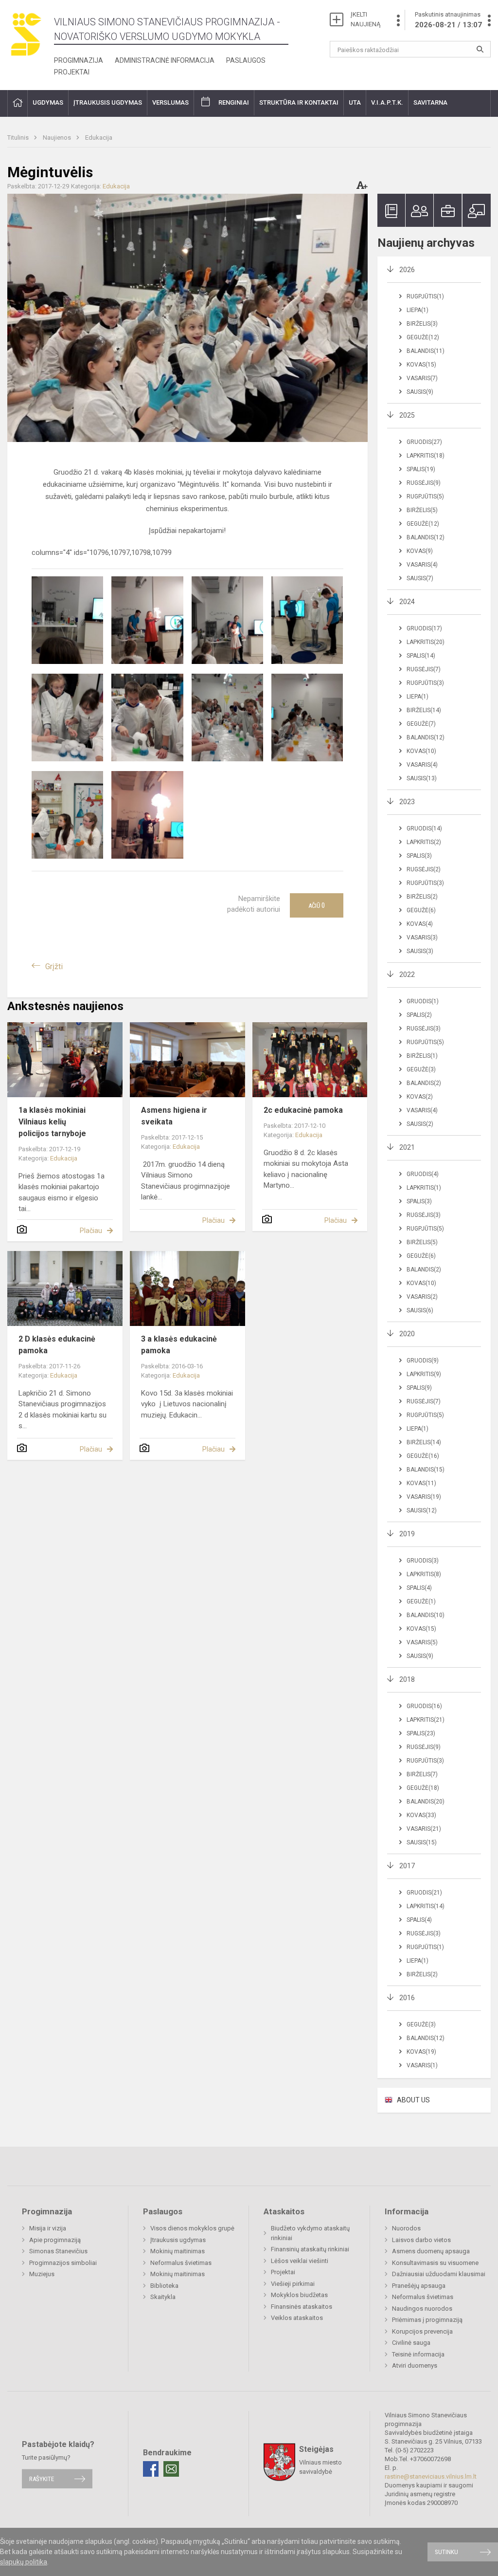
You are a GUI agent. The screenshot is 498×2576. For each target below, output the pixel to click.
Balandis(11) (426, 351)
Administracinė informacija (165, 60)
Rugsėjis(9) (424, 483)
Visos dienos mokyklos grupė (192, 2228)
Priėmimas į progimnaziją (427, 2320)
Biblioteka (164, 2286)
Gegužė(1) (421, 1601)
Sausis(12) (422, 1510)
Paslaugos (246, 60)
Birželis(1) (422, 1056)
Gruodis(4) (423, 1174)
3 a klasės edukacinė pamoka (179, 1345)
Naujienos (58, 138)
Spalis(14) (421, 656)
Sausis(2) (420, 1124)
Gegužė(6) (421, 910)
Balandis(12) (426, 537)
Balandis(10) (426, 1615)
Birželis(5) (422, 510)
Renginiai (234, 102)
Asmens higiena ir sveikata (174, 1116)
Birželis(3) (422, 324)
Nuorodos (406, 2228)
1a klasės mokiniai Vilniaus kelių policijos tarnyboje (52, 1122)
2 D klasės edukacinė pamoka (57, 1345)
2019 (407, 1534)
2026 (407, 270)
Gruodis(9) (423, 1361)
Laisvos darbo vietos (421, 2240)
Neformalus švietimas (181, 2263)
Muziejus (42, 2274)
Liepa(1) (418, 310)
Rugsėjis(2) (424, 869)
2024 (407, 602)
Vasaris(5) (422, 1642)
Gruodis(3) (423, 1561)
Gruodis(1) (423, 1001)
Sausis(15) (422, 1842)
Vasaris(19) (424, 1497)
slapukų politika (24, 2562)
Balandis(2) (424, 1083)
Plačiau (91, 1231)
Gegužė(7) (421, 724)
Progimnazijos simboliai (63, 2263)
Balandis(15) (426, 1470)
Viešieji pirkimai (293, 2284)
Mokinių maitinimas (178, 2251)
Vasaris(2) (422, 1297)
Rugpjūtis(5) (425, 497)
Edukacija (99, 138)
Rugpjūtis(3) (425, 683)
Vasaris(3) (422, 938)
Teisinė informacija (418, 2354)
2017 (407, 1866)
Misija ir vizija (48, 2228)
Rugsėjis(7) (424, 669)
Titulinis (19, 138)
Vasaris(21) (424, 1829)
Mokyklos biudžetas (299, 2295)
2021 (407, 1147)
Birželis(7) (422, 1774)
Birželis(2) (422, 897)
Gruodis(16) (424, 1706)
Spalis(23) (421, 1733)
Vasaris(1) (422, 2065)
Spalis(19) (421, 469)
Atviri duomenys (415, 2365)
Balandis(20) (426, 1802)
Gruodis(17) (424, 628)
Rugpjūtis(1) (425, 296)
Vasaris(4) (422, 565)
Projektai (72, 72)
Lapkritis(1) (424, 1188)
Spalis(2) (419, 1015)
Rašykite (42, 2479)
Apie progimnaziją (55, 2240)
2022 (407, 975)
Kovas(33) (421, 1815)
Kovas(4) (420, 924)
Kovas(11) (421, 1483)
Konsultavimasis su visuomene (435, 2263)
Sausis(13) (422, 778)
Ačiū (317, 905)
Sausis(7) (420, 578)
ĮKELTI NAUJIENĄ (365, 19)
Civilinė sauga (411, 2343)
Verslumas (170, 102)
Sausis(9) (420, 392)
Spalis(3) (419, 856)
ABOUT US (413, 2100)
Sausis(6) (420, 1310)
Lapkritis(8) (424, 1574)
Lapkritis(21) (426, 1720)
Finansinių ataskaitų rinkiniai (310, 2249)
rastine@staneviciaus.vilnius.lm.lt (431, 2476)
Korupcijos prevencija (422, 2331)
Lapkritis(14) (426, 1906)
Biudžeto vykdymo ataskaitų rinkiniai (310, 2233)
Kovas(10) (421, 751)
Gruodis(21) (424, 1893)
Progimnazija (79, 60)
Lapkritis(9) (424, 1374)
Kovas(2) (420, 1097)
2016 (407, 1998)
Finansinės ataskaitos (302, 2307)
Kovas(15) (421, 365)
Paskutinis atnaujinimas (448, 20)
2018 (407, 1679)
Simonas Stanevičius (58, 2251)
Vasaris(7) (422, 378)
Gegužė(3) (421, 1069)
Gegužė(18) (423, 1788)
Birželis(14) (424, 710)
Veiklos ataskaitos (297, 2318)
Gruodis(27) (424, 442)
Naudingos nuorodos (422, 2309)
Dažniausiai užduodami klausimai (439, 2274)
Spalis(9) (419, 1388)
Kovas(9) (420, 551)
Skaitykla (163, 2297)
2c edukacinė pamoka (303, 1110)
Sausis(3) (420, 951)
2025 (407, 415)
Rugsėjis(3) (424, 1029)
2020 (407, 1334)
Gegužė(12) (423, 337)
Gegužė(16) (423, 1456)
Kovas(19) (421, 2052)
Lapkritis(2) (424, 842)
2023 (407, 802)
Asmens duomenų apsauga (431, 2251)
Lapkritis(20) (426, 642)
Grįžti (54, 966)
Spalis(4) (419, 1588)
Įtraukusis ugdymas (178, 2240)
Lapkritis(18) (426, 456)
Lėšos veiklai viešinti (300, 2261)
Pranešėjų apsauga (419, 2286)
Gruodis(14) (424, 828)
